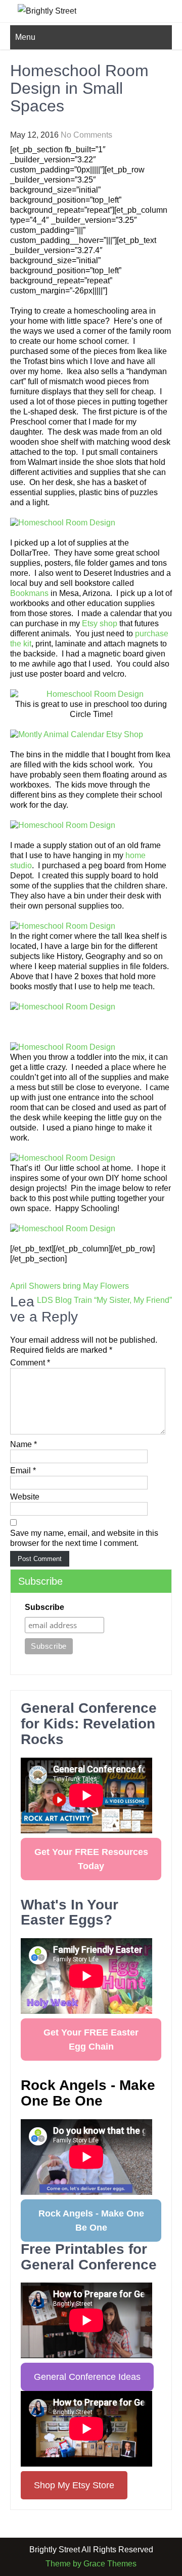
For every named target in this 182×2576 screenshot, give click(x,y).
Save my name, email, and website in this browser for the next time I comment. (84, 1538)
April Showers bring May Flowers (70, 1286)
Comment (30, 1363)
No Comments (86, 135)
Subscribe (44, 1607)
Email (23, 1471)
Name (24, 1444)
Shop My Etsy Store (74, 2485)
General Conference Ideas (87, 2377)
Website (25, 1497)
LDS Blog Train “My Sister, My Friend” (104, 1300)
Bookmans (29, 593)
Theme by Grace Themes (91, 2564)
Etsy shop (100, 623)
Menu (25, 37)
